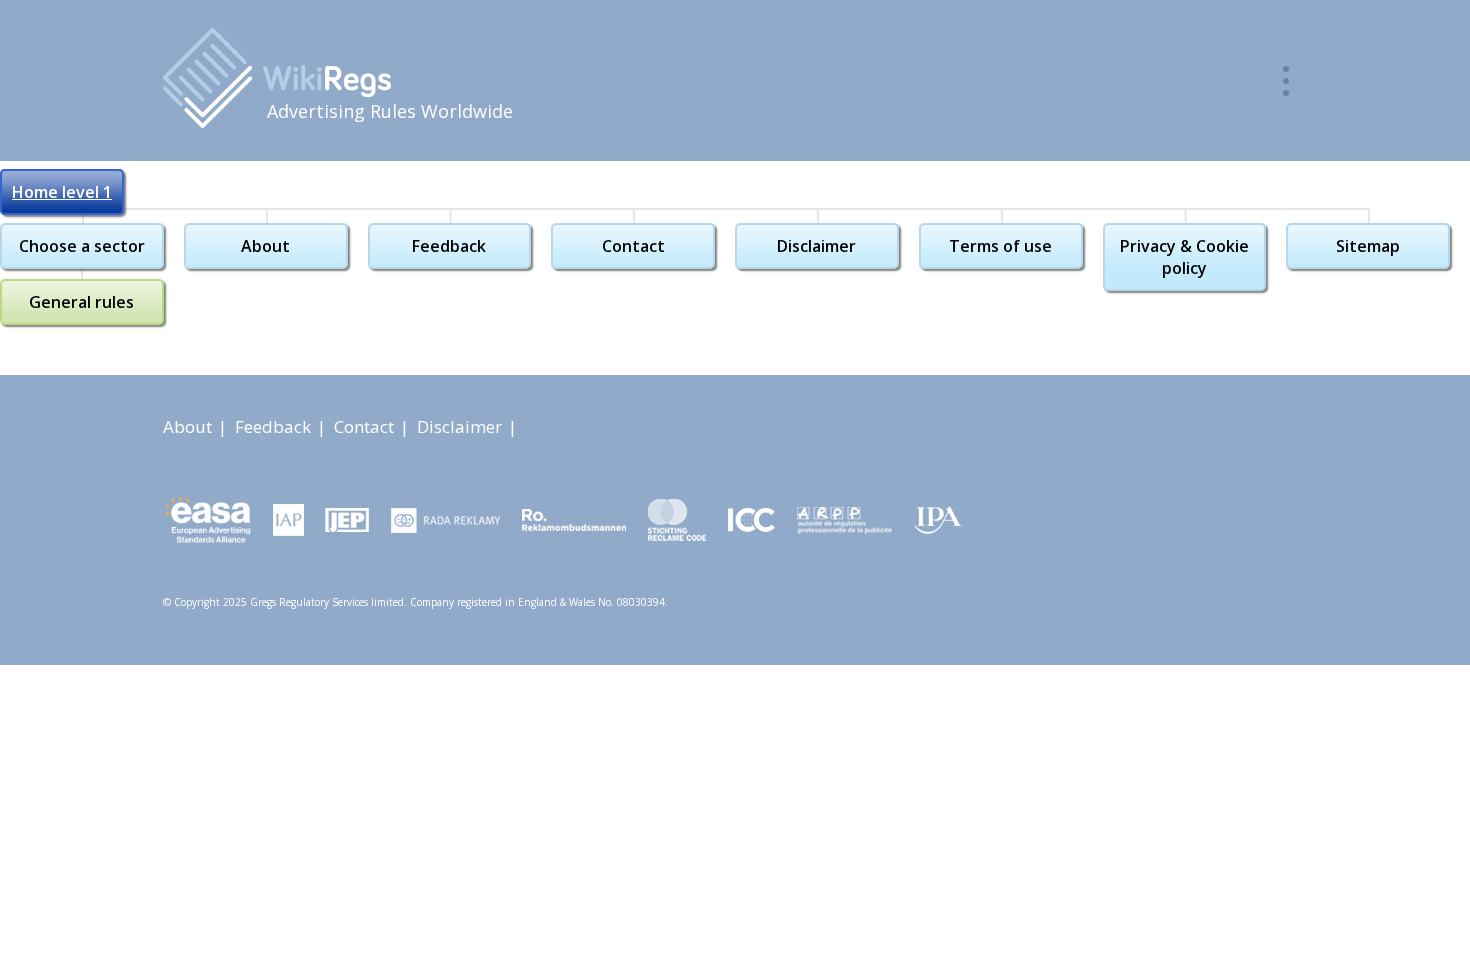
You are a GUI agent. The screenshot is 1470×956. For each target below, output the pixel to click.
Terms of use (1000, 246)
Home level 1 (62, 192)
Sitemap (1368, 246)
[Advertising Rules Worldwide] (277, 78)
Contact (633, 246)
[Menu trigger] (1286, 81)
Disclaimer (816, 246)
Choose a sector (82, 246)
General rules (81, 302)
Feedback (449, 246)
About (265, 246)
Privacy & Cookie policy (1184, 257)
